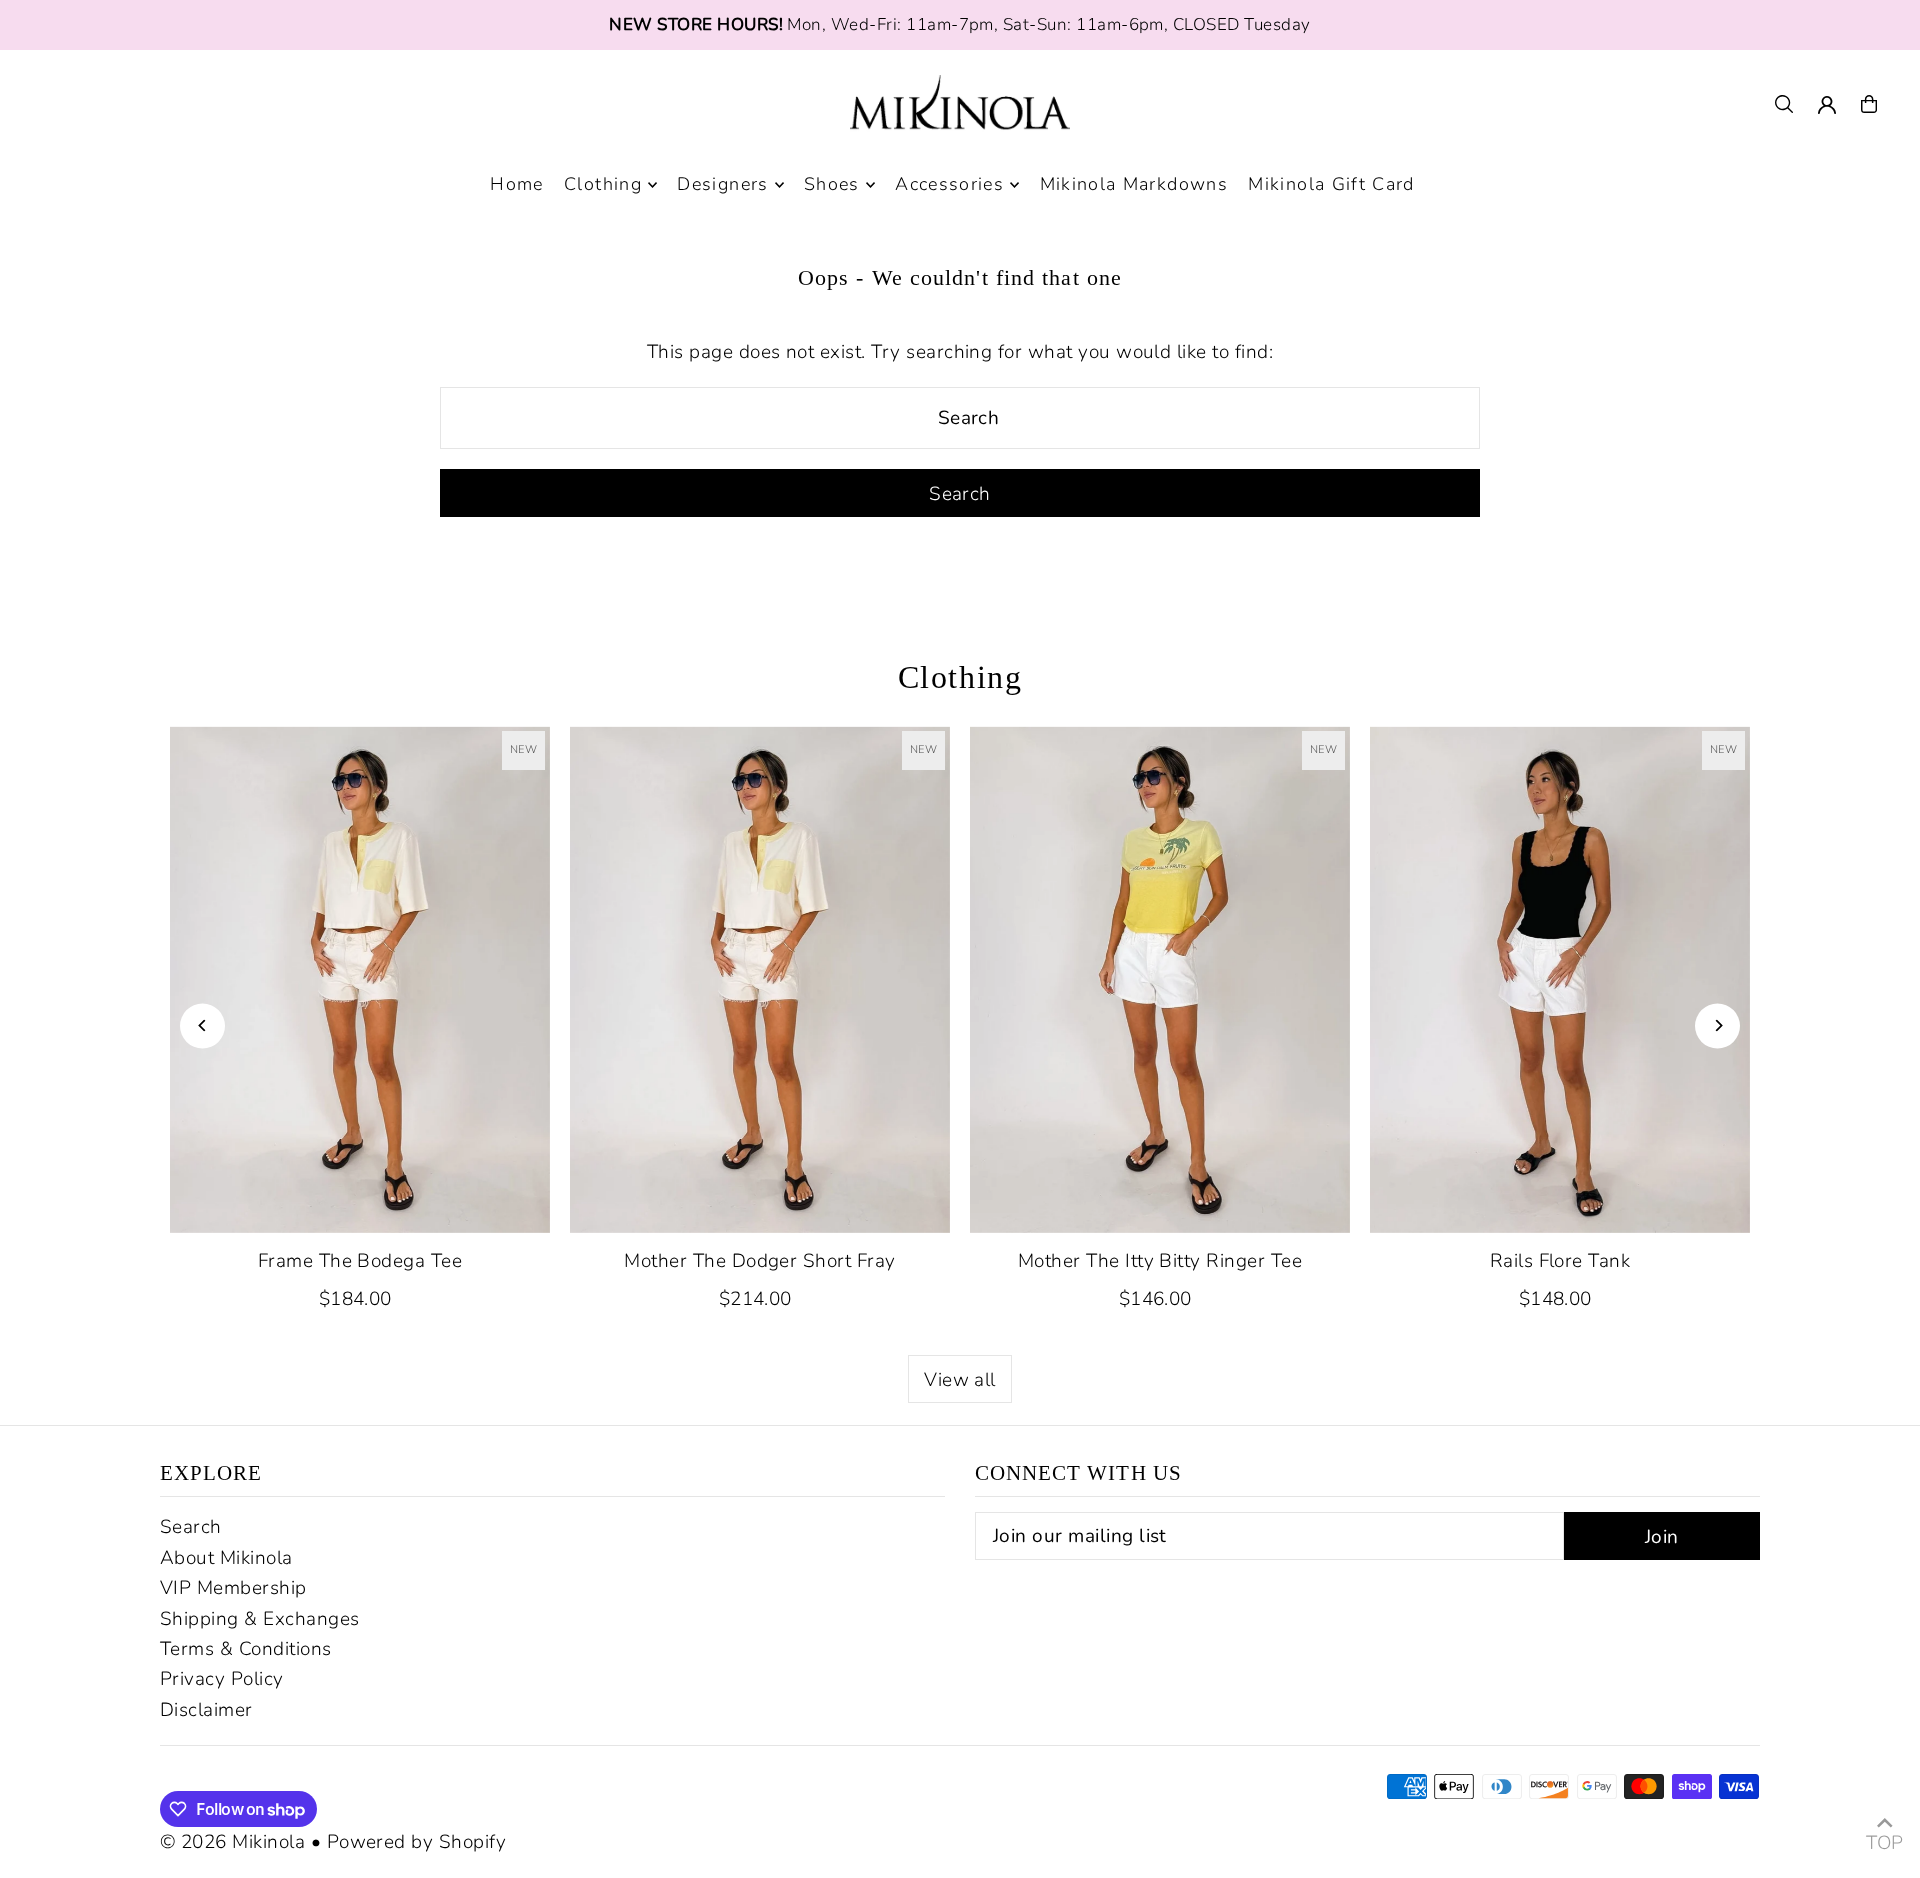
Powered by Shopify (417, 1842)
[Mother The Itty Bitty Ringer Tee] (1160, 979)
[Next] (1717, 1025)
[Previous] (202, 1025)
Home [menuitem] (516, 185)
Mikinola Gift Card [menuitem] (1331, 185)
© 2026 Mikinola (232, 1842)
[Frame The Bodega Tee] (360, 979)
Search (191, 1527)
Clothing (960, 677)
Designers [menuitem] (722, 185)
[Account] (1827, 105)
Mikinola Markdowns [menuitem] (1134, 185)
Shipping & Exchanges (260, 1619)
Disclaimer (206, 1710)
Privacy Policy (222, 1679)
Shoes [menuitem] (832, 185)
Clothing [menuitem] (603, 185)
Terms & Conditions (246, 1649)
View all (960, 1380)
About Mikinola (226, 1558)
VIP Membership (233, 1588)
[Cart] (1869, 104)
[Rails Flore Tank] (1560, 979)
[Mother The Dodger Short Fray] (760, 979)
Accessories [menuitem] (949, 185)
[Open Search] (1784, 104)
